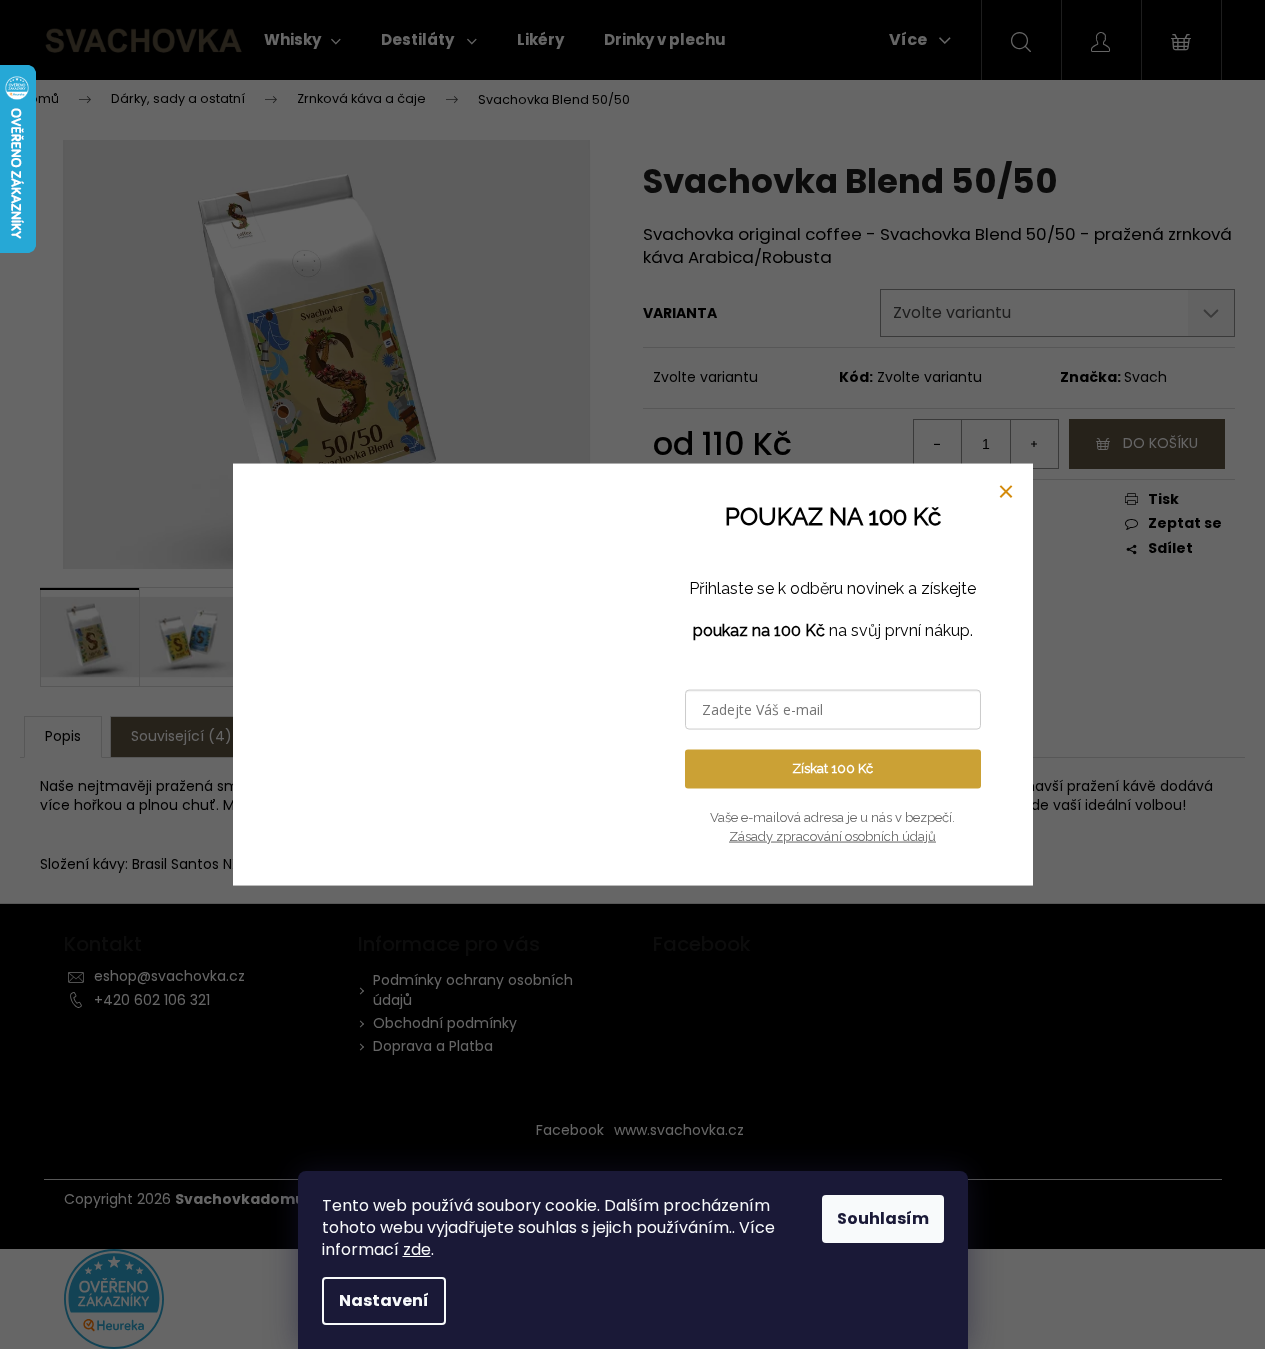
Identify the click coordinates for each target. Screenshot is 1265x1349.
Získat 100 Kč (832, 768)
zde (417, 1249)
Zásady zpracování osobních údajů (832, 835)
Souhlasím (883, 1218)
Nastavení (384, 1300)
